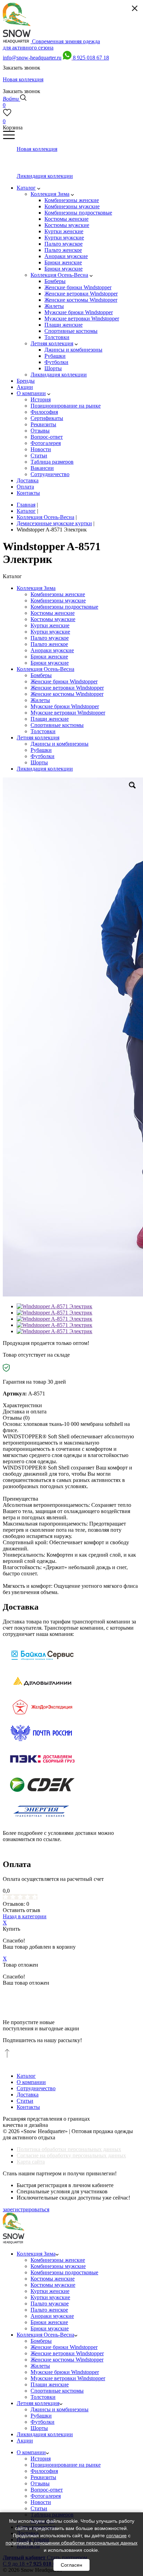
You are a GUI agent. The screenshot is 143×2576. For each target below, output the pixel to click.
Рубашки (41, 750)
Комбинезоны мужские (58, 600)
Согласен (71, 2565)
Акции (25, 2441)
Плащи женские (50, 719)
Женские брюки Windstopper (64, 681)
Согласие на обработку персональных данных (71, 2155)
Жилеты (40, 700)
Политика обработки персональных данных (69, 2149)
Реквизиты (43, 2477)
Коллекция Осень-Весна (45, 669)
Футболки (43, 756)
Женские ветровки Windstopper (67, 688)
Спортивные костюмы (57, 725)
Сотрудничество (36, 2088)
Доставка (28, 2095)
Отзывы (40, 2483)
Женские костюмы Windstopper (67, 694)
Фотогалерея (46, 2496)
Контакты (28, 2107)
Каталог (26, 2076)
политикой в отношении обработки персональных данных (71, 2543)
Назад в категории (25, 1916)
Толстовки (43, 731)
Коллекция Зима (36, 588)
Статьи (25, 2101)
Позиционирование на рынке (66, 2465)
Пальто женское (49, 644)
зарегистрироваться (26, 2209)
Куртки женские (50, 625)
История (41, 2459)
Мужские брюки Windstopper (65, 706)
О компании (31, 2082)
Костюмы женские (53, 613)
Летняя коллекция (38, 738)
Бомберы (41, 675)
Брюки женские (49, 657)
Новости (41, 2502)
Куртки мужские (50, 632)
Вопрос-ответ (47, 2490)
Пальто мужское (50, 638)
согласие (116, 2536)
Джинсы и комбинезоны (60, 744)
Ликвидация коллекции (45, 769)
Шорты (39, 762)
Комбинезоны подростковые (64, 607)
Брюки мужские (50, 663)
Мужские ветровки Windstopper (68, 713)
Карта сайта (31, 2162)
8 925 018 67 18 (91, 58)
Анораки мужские (52, 650)
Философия (44, 2471)
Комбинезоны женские (58, 594)
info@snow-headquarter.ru (32, 58)
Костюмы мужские (53, 619)
